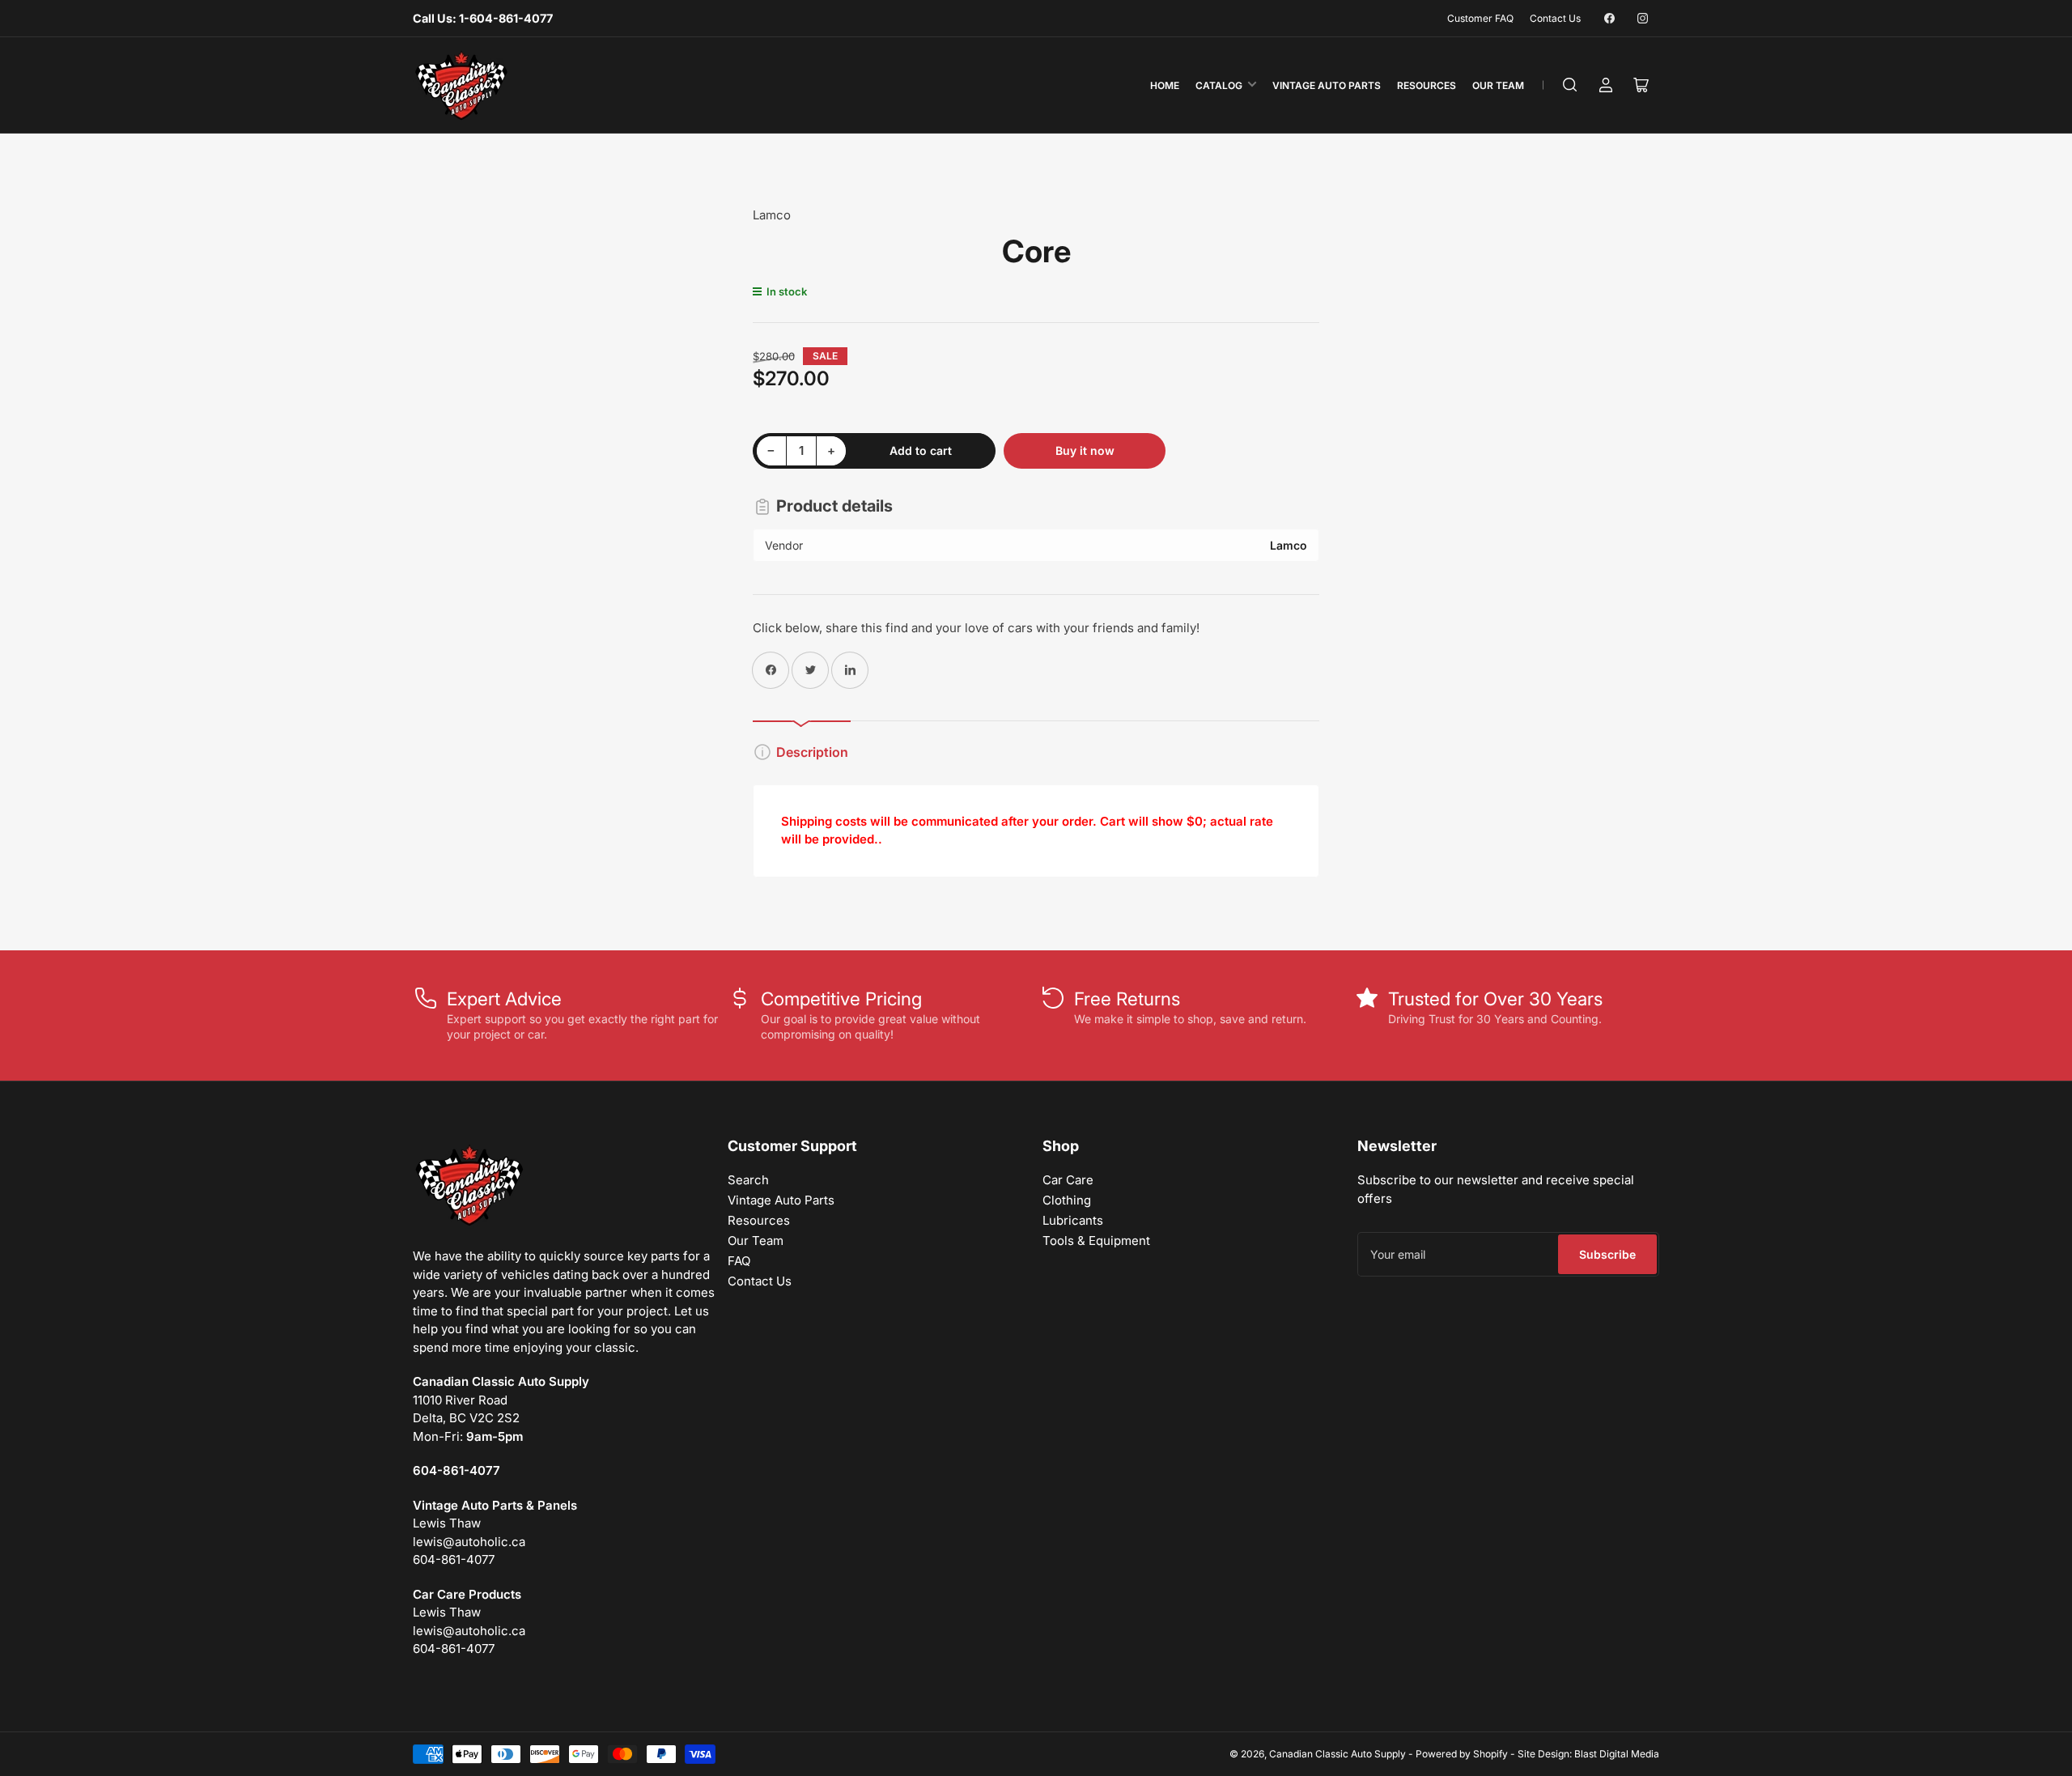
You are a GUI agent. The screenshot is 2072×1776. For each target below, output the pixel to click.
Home (1165, 85)
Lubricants (1073, 1220)
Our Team (1498, 85)
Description (812, 752)
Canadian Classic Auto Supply (1337, 1754)
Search (748, 1180)
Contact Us (1555, 18)
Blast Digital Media (1617, 1754)
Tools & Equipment (1096, 1241)
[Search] (1570, 85)
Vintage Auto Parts (1327, 85)
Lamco (772, 215)
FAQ (739, 1261)
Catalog (1219, 85)
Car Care (1068, 1180)
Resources (1427, 85)
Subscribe (1607, 1254)
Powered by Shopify (1462, 1754)
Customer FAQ (1480, 18)
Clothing (1067, 1200)
